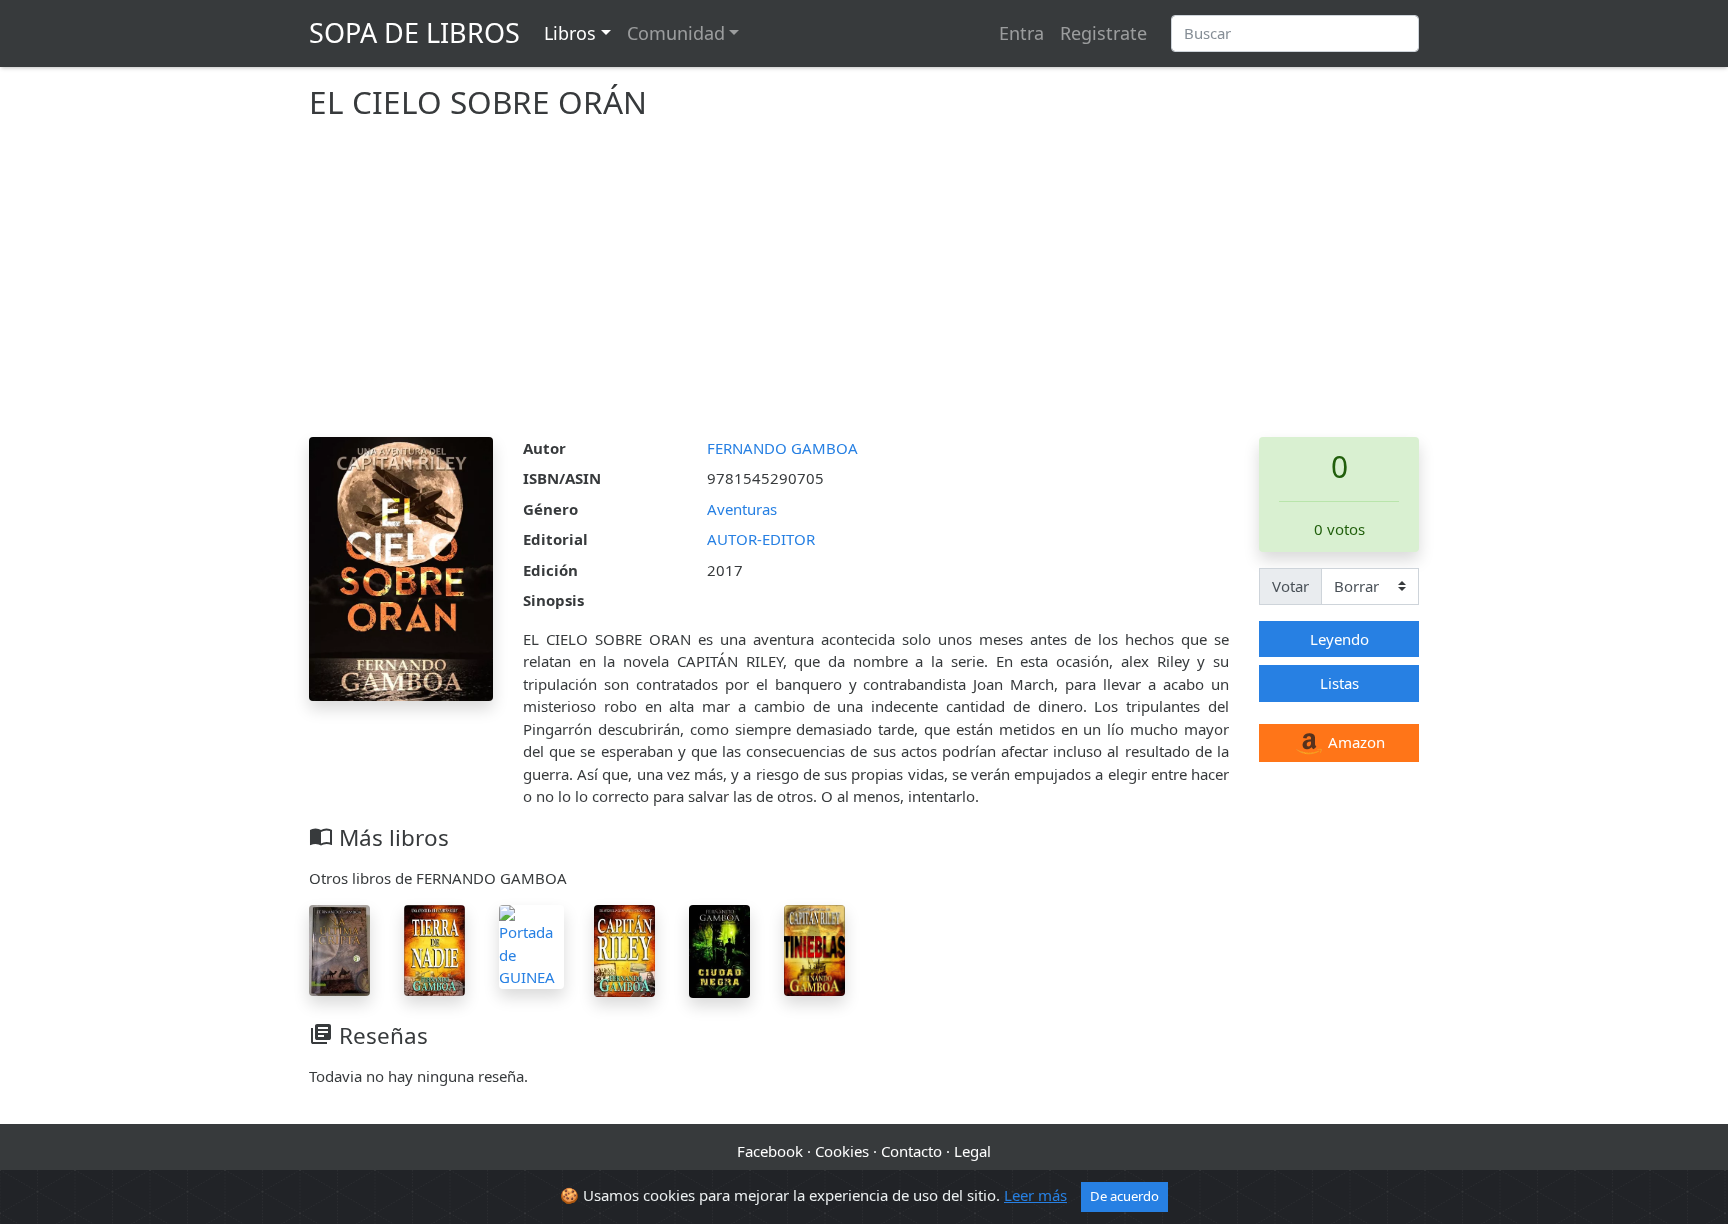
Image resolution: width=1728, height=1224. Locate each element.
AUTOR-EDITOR (761, 539)
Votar (1290, 586)
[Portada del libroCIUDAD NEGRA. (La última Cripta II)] (719, 950)
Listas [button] (1339, 683)
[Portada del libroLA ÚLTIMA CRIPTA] (339, 949)
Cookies (842, 1151)
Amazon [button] (1354, 742)
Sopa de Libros (414, 32)
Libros (570, 33)
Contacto (911, 1151)
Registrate (1103, 33)
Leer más (1035, 1195)
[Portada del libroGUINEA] (531, 945)
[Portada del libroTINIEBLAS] (814, 949)
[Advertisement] (864, 287)
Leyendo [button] (1339, 639)
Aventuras (742, 509)
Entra (1021, 33)
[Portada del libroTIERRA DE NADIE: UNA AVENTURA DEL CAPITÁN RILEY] (434, 949)
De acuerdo (1124, 1196)
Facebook (770, 1151)
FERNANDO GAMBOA (782, 448)
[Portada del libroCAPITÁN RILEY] (624, 949)
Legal (972, 1151)
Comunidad (676, 33)
